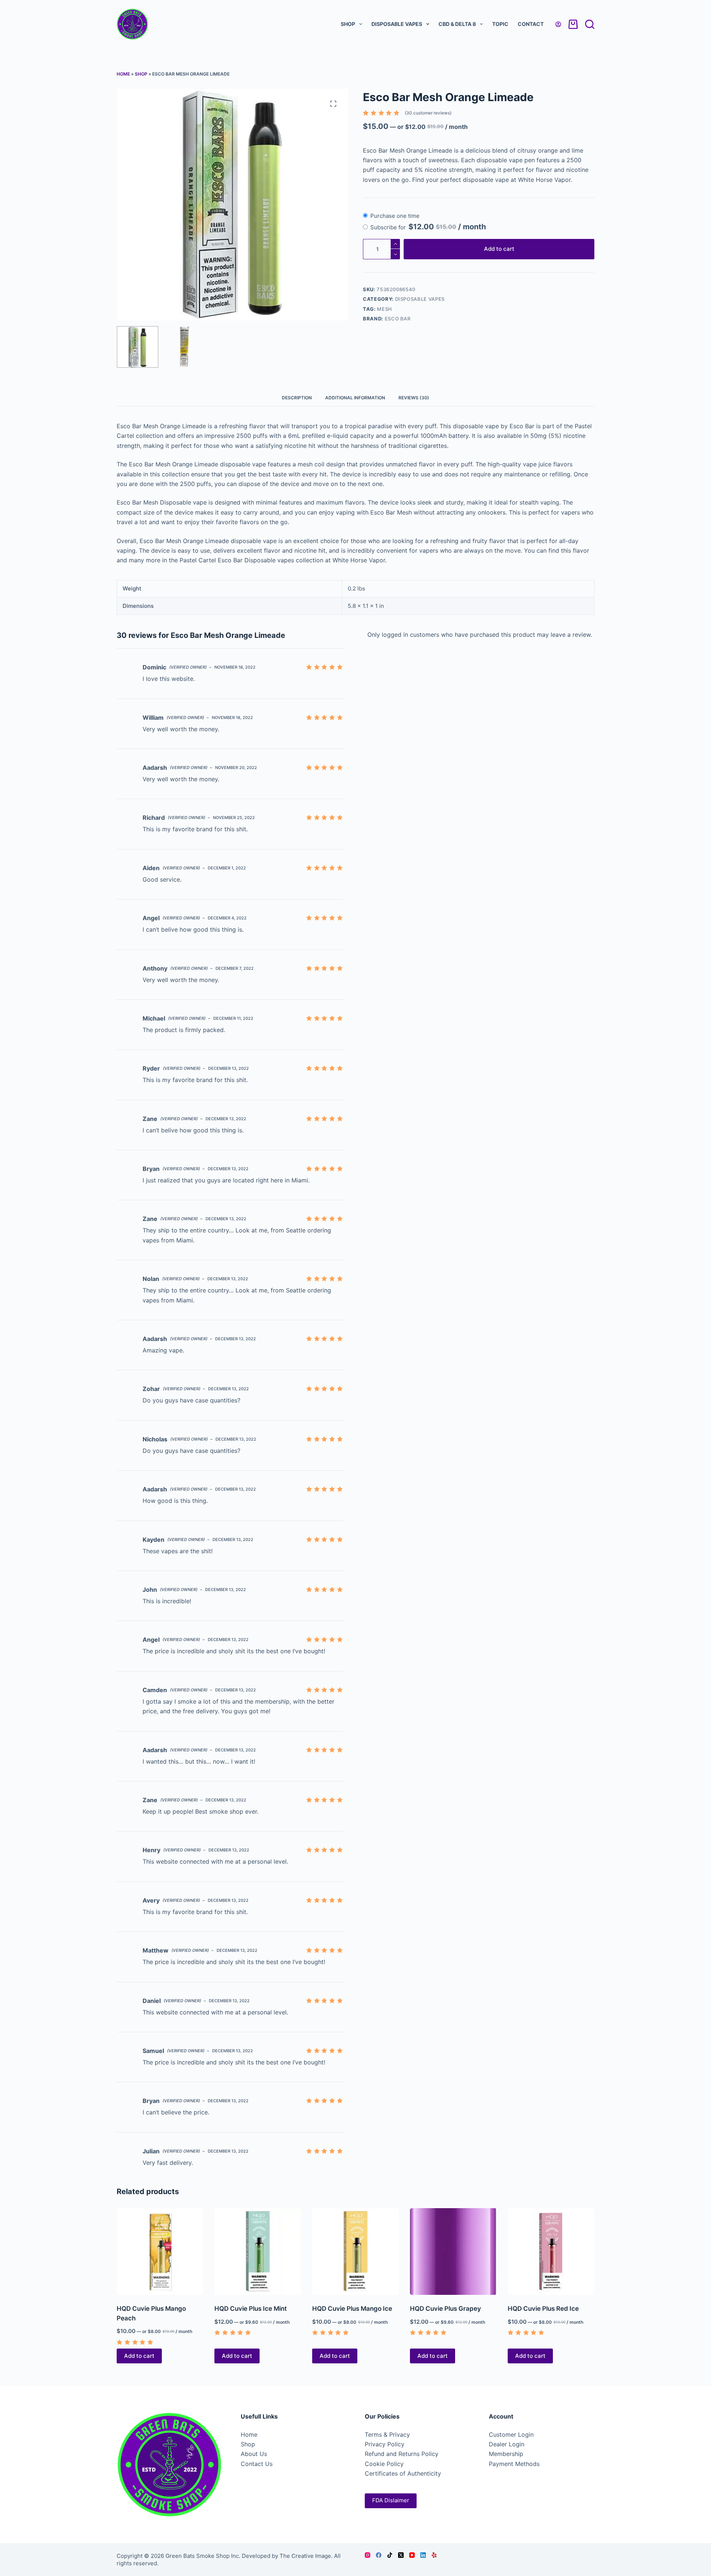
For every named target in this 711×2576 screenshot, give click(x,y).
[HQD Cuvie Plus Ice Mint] (258, 2251)
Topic (500, 24)
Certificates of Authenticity (403, 2473)
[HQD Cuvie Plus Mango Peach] (160, 2251)
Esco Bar (398, 319)
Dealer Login (507, 2444)
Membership (506, 2454)
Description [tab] (297, 398)
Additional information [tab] (355, 398)
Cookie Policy (384, 2464)
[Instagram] (368, 2555)
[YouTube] (412, 2555)
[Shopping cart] (573, 24)
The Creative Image (305, 2556)
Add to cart (499, 249)
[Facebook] (379, 2555)
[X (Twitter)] (401, 2555)
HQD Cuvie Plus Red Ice (543, 2309)
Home (123, 74)
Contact (531, 24)
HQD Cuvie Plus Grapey (445, 2309)
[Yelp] (434, 2555)
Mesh (385, 309)
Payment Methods (514, 2464)
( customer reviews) (428, 113)
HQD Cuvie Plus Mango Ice (352, 2309)
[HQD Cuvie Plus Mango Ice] (355, 2251)
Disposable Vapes (397, 24)
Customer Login (511, 2434)
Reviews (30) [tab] (414, 398)
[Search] (590, 24)
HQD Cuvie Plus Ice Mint (251, 2309)
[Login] (558, 24)
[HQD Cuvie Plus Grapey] (453, 2251)
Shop (348, 24)
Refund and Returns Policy (402, 2454)
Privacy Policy (385, 2444)
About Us (254, 2454)
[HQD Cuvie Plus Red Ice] (551, 2251)
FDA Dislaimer (391, 2500)
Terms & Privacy (387, 2434)
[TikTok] (390, 2555)
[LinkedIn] (423, 2555)
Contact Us (257, 2464)
